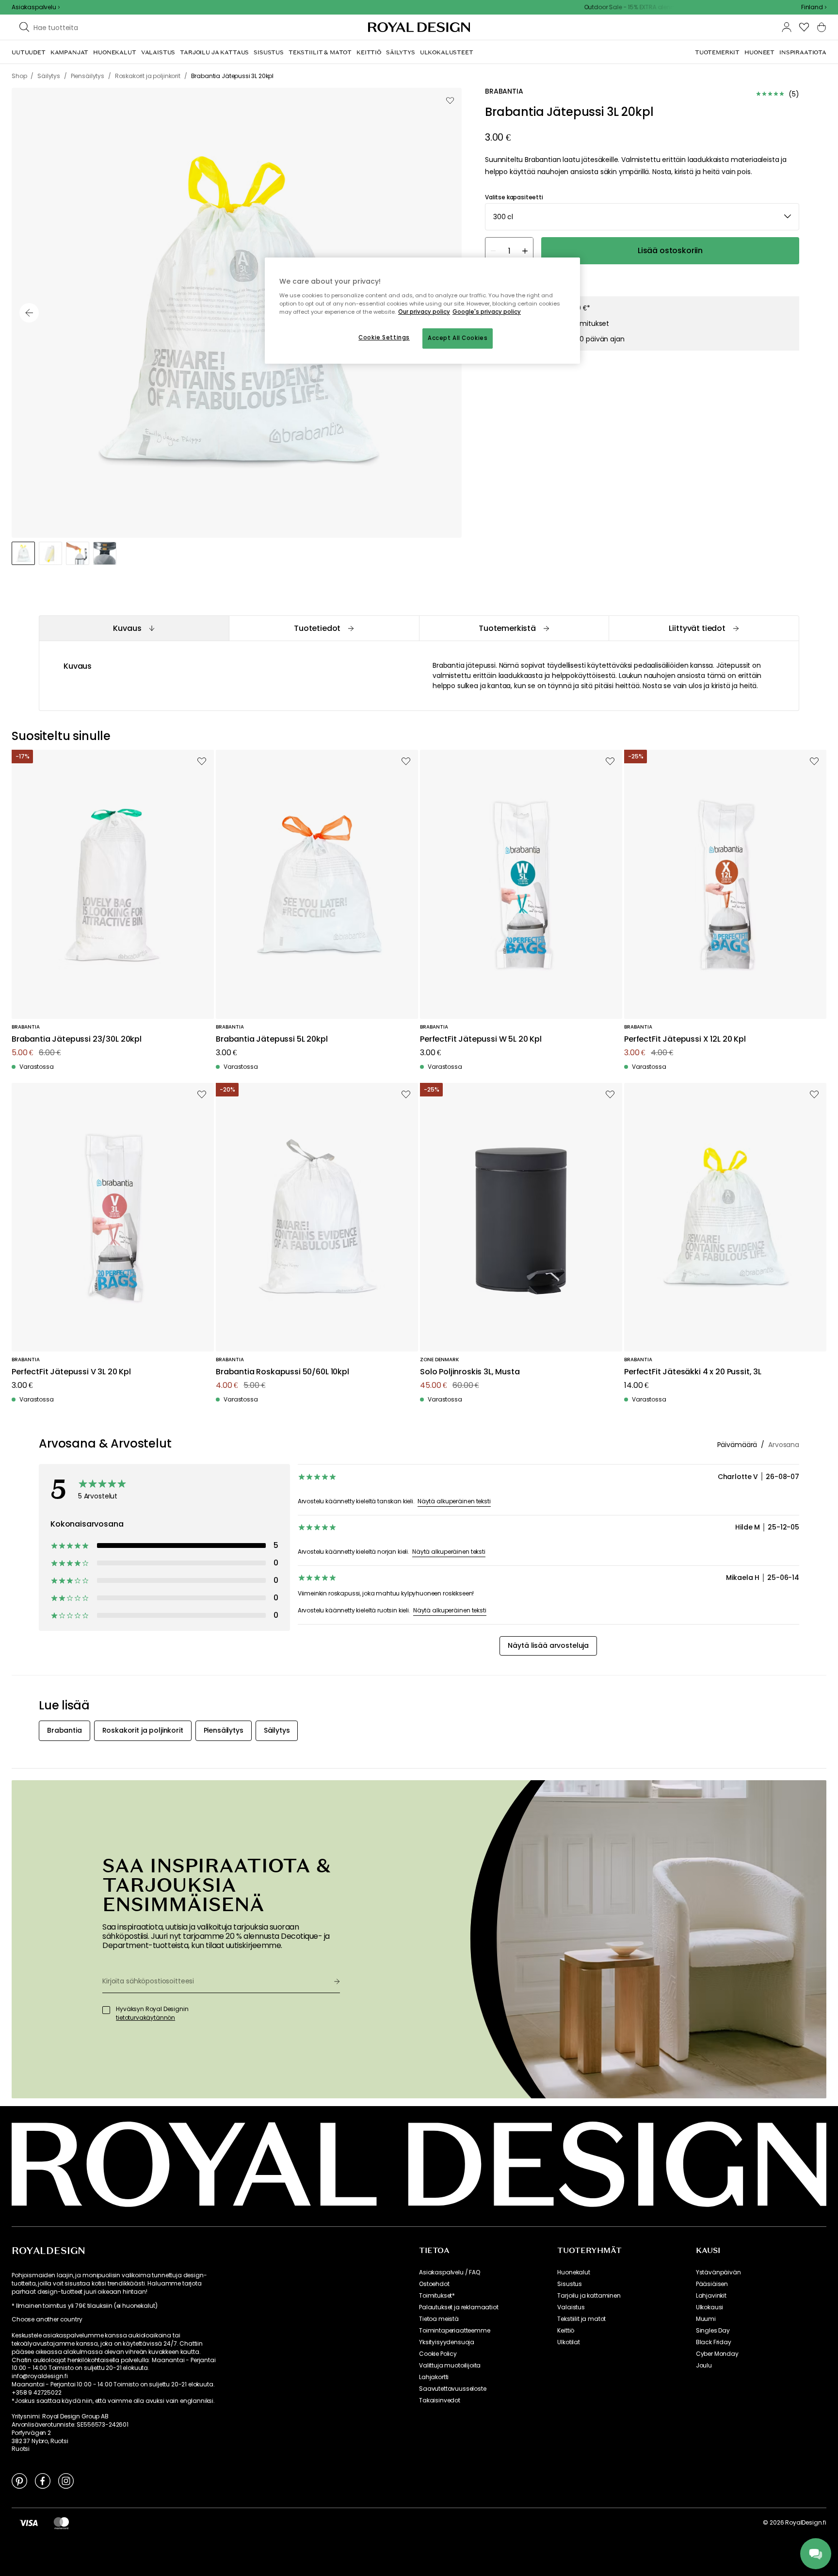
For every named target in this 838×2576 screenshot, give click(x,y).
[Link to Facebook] (43, 2480)
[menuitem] (29, 52)
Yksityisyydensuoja (447, 2342)
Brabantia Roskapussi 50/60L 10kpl (282, 1372)
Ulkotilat (569, 2342)
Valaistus (571, 2307)
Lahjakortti (434, 2377)
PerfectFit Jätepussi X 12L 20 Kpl (685, 1039)
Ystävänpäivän (718, 2272)
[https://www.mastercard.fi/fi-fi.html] (61, 2523)
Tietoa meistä (439, 2319)
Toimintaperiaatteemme (455, 2331)
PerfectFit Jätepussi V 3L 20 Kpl (71, 1372)
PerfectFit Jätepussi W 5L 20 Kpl (481, 1039)
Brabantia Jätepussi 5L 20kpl (272, 1039)
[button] (814, 7)
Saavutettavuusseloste (453, 2389)
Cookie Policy (438, 2354)
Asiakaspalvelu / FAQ (450, 2272)
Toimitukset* (437, 2296)
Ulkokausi (710, 2307)
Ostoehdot (434, 2284)
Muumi (706, 2319)
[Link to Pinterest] (19, 2480)
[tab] (134, 628)
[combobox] (814, 7)
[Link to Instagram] (66, 2480)
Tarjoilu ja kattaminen (589, 2296)
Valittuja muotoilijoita (450, 2366)
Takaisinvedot (440, 2400)
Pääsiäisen (712, 2284)
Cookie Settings (384, 338)
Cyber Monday (717, 2354)
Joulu (704, 2366)
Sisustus (570, 2284)
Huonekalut (573, 2272)
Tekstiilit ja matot (581, 2319)
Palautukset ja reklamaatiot (459, 2307)
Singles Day (713, 2331)
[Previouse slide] (29, 313)
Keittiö (566, 2331)
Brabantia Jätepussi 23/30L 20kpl (77, 1039)
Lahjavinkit (711, 2296)
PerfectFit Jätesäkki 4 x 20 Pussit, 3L (693, 1372)
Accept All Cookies (458, 338)
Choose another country (47, 2319)
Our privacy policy (424, 312)
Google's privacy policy (487, 312)
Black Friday (714, 2342)
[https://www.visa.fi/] (29, 2523)
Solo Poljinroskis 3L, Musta (470, 1372)
